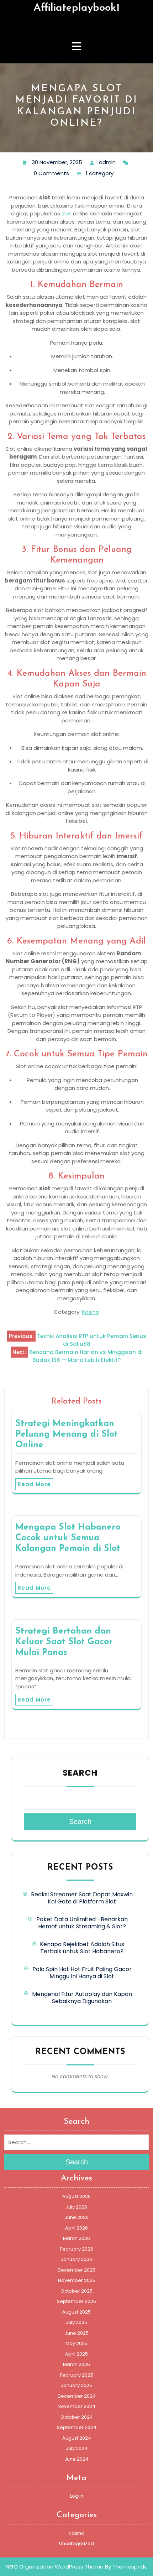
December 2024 (77, 2396)
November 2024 (76, 2406)
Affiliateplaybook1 (76, 8)
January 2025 (76, 2385)
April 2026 (76, 2228)
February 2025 (77, 2375)
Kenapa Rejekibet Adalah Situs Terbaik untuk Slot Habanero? (82, 1948)
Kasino (91, 1312)
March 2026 (76, 2238)
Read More (34, 1484)
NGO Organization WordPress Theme (55, 2567)
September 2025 (76, 2301)
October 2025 (76, 2291)
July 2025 (76, 2322)
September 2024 (77, 2427)
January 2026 (76, 2259)
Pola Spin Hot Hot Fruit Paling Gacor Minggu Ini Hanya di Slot (82, 1973)
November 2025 (77, 2280)
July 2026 (76, 2207)
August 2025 (76, 2312)
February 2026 (77, 2249)
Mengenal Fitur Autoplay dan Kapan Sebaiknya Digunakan (82, 1998)
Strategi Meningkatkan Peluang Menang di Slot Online (67, 1434)
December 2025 (76, 2270)
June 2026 (77, 2217)
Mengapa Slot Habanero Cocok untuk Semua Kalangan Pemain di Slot (68, 1538)
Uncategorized (76, 2543)
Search (80, 1773)
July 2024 (77, 2448)
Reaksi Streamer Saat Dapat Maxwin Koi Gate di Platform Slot (82, 1898)
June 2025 (77, 2333)
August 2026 (76, 2196)
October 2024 (77, 2417)
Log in (77, 2496)
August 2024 (77, 2438)
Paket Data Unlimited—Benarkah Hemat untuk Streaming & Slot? (82, 1923)
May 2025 (76, 2343)
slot (67, 213)
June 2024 (76, 2459)
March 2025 (76, 2364)
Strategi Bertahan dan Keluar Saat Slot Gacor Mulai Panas (64, 1642)
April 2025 (76, 2354)
